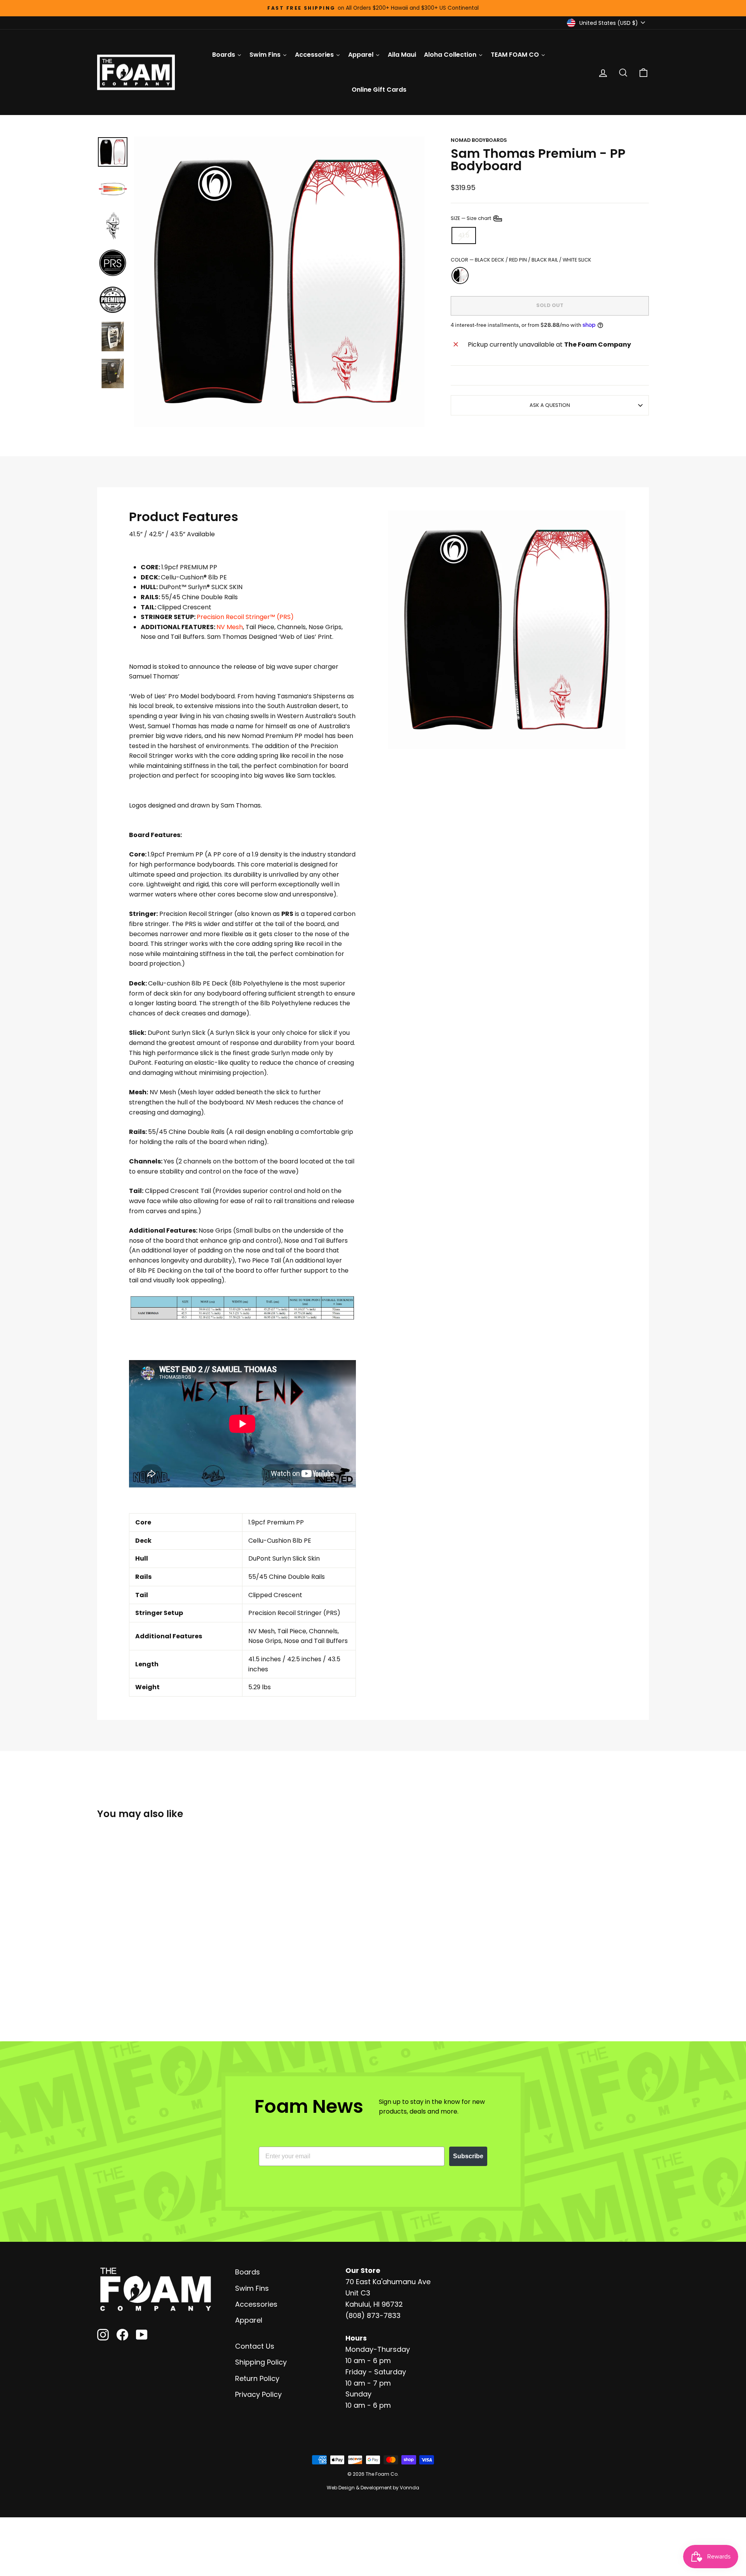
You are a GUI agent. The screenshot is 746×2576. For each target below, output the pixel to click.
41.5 (464, 235)
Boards (248, 2272)
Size (471, 218)
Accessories (256, 2304)
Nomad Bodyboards (479, 140)
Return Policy (257, 2378)
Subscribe (468, 2156)
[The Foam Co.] (155, 2289)
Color (521, 260)
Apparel (249, 2320)
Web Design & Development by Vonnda (373, 2488)
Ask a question (550, 405)
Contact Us (255, 2346)
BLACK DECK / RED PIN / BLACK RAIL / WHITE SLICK (460, 276)
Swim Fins (252, 2288)
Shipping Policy (261, 2362)
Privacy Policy (258, 2394)
